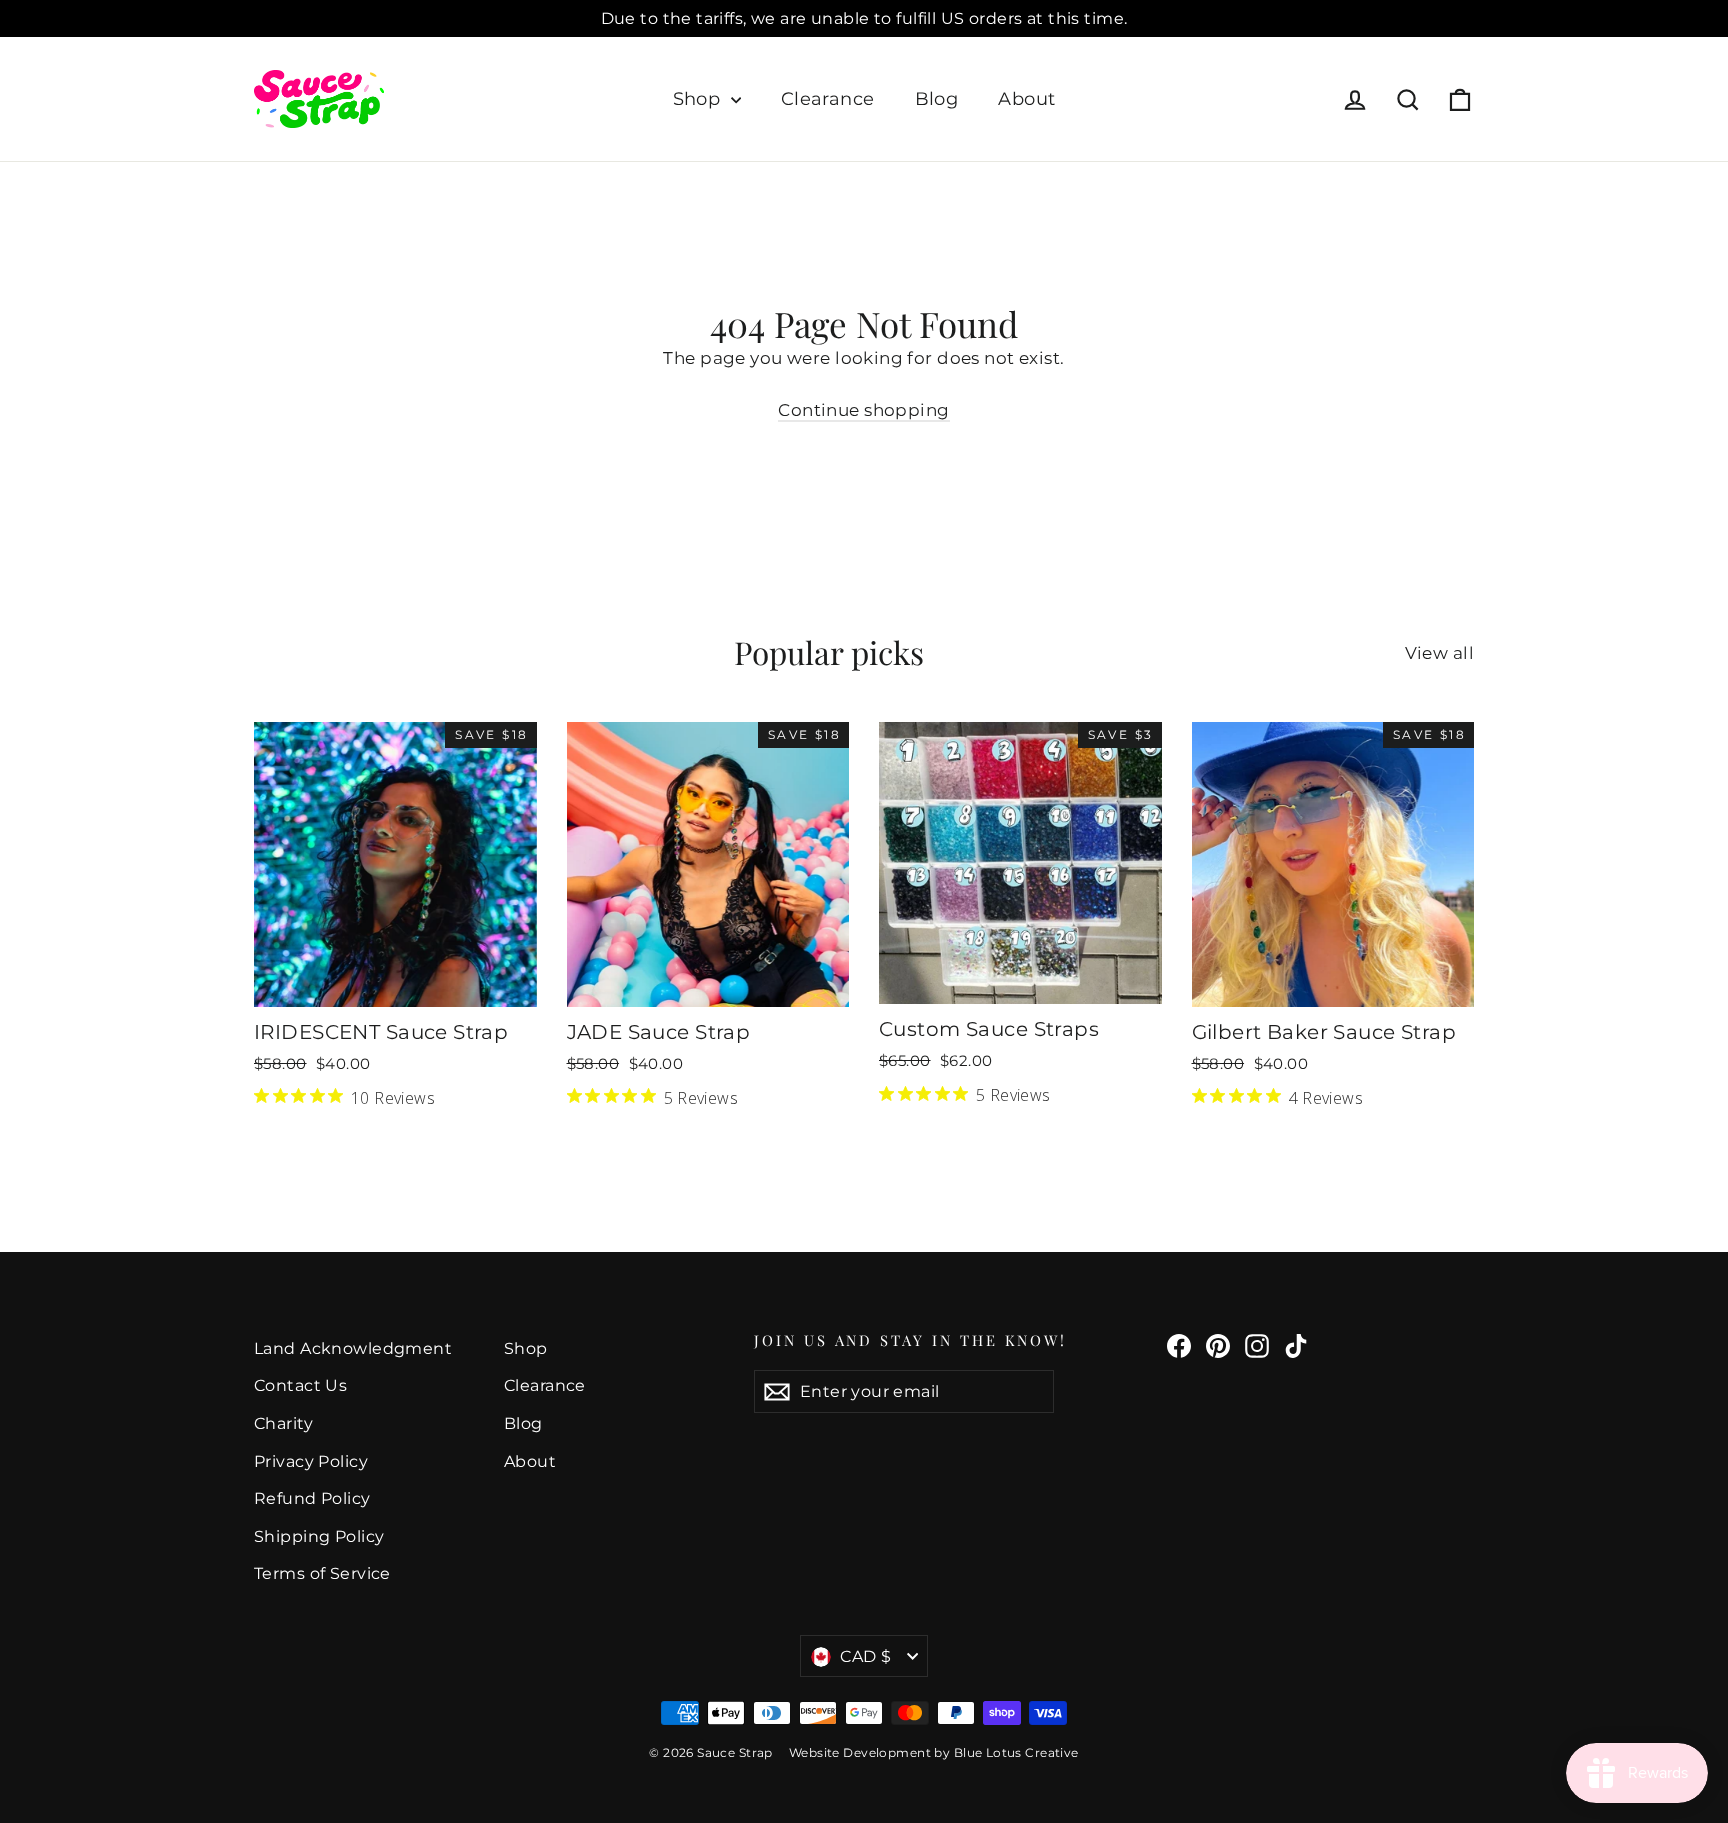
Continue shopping (863, 410)
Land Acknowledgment (353, 1348)
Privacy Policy (311, 1461)
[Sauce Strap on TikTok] (1296, 1345)
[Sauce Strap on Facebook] (1179, 1345)
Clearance (828, 99)
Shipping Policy (319, 1536)
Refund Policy (312, 1498)
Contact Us (300, 1385)
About (1026, 99)
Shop (699, 99)
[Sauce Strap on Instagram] (1257, 1345)
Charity (283, 1423)
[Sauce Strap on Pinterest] (1218, 1345)
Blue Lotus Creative (1016, 1752)
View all (1439, 653)
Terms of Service (322, 1573)
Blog (937, 99)
